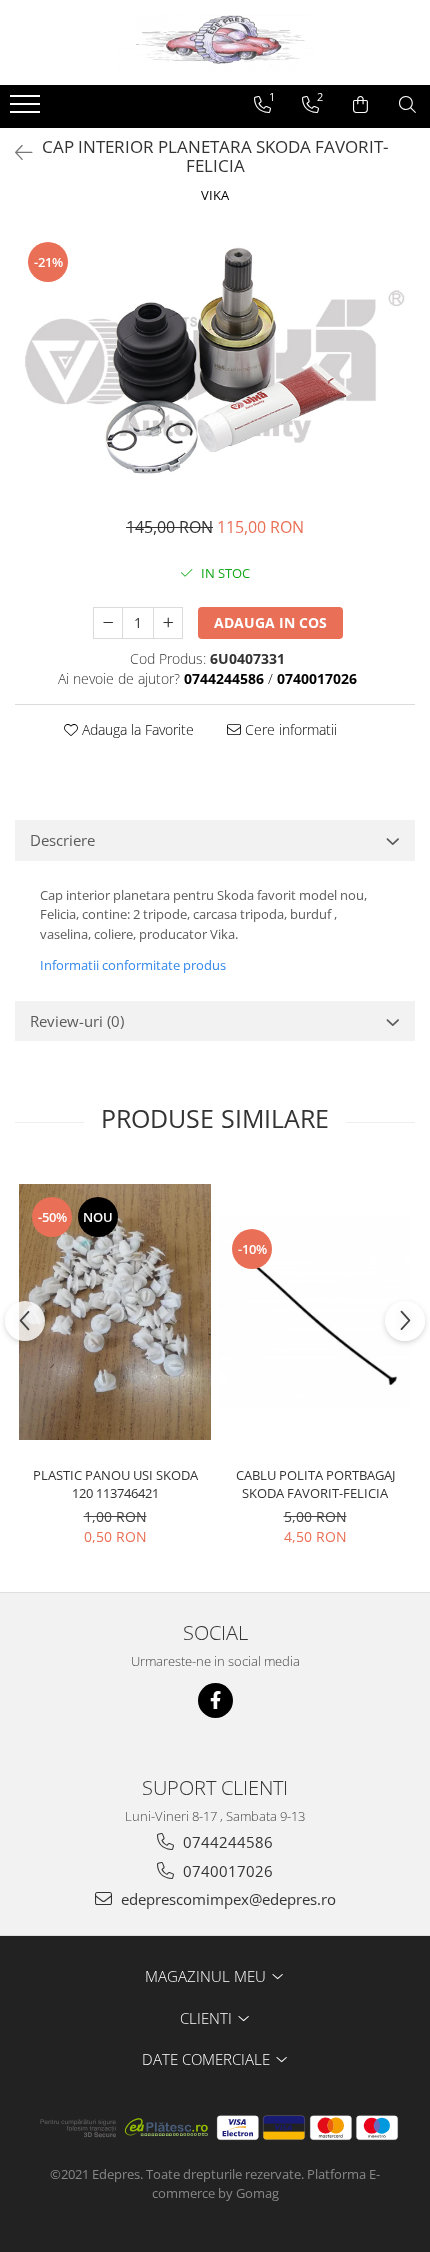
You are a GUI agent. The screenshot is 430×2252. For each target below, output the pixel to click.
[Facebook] (215, 1700)
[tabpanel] (215, 362)
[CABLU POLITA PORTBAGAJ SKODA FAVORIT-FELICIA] (315, 1312)
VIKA (215, 195)
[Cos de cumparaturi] (360, 105)
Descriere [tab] (62, 840)
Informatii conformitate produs (133, 965)
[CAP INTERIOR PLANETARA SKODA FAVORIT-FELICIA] (215, 362)
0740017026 (226, 1871)
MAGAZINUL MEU (207, 1976)
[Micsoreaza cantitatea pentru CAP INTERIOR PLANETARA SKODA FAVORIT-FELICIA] (108, 623)
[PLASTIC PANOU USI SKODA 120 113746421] (115, 1312)
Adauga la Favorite (136, 729)
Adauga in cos (270, 622)
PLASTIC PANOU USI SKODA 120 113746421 (115, 1484)
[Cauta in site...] (407, 105)
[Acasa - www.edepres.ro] (215, 42)
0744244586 (226, 1842)
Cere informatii (289, 729)
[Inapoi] (15, 152)
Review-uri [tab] (77, 1021)
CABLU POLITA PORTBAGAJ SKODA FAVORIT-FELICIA (315, 1484)
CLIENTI (208, 2018)
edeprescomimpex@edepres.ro (226, 1899)
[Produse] (27, 110)
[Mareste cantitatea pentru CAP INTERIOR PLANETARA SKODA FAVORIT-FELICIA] (168, 623)
